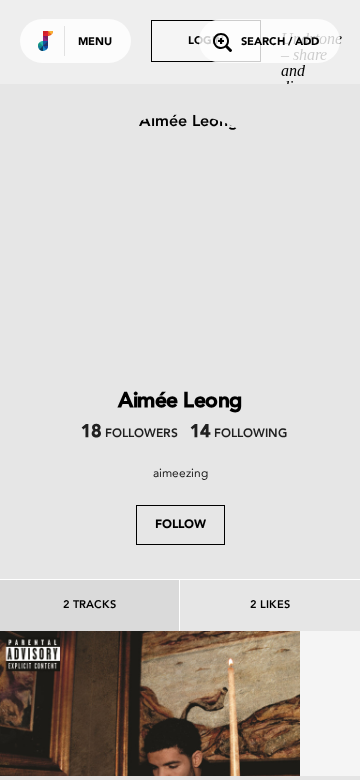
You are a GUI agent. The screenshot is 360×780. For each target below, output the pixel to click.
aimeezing (180, 473)
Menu (95, 42)
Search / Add (280, 42)
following (238, 434)
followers (129, 434)
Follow (180, 525)
